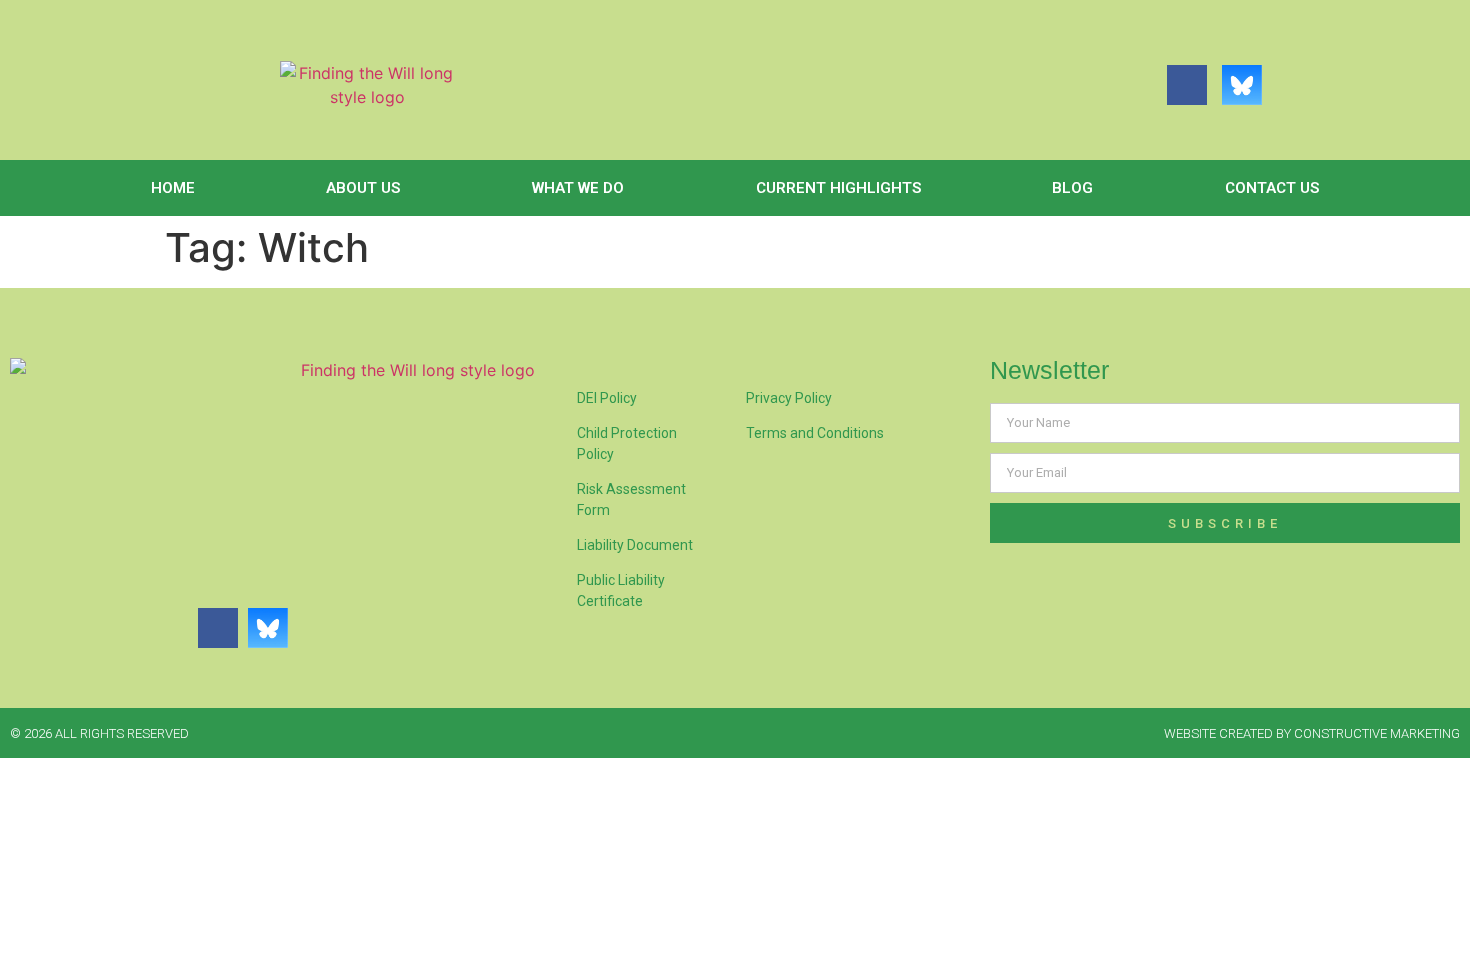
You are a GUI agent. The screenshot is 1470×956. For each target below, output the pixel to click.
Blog (1072, 188)
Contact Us (1272, 188)
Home (173, 188)
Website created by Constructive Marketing (1312, 733)
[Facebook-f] (1187, 85)
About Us (363, 188)
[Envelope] (1297, 85)
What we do (578, 188)
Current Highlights (838, 188)
